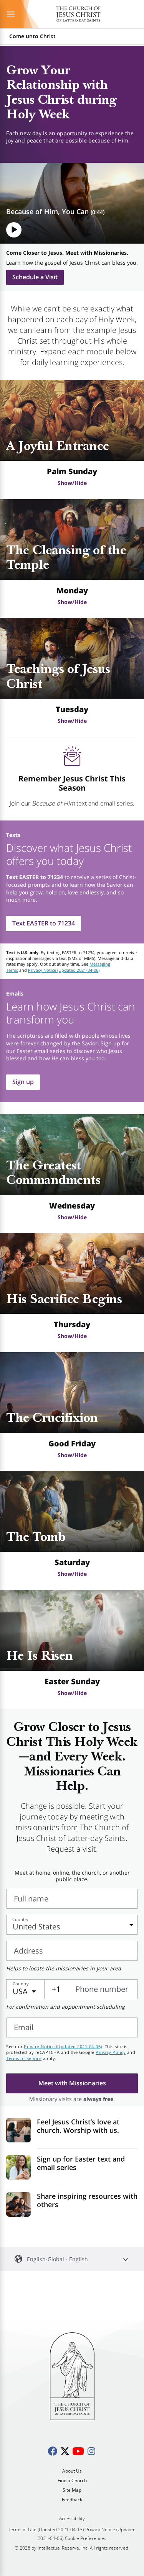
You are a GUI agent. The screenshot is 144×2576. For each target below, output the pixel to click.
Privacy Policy (111, 2052)
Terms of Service (24, 2058)
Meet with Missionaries (72, 2083)
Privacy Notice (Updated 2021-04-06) (64, 970)
